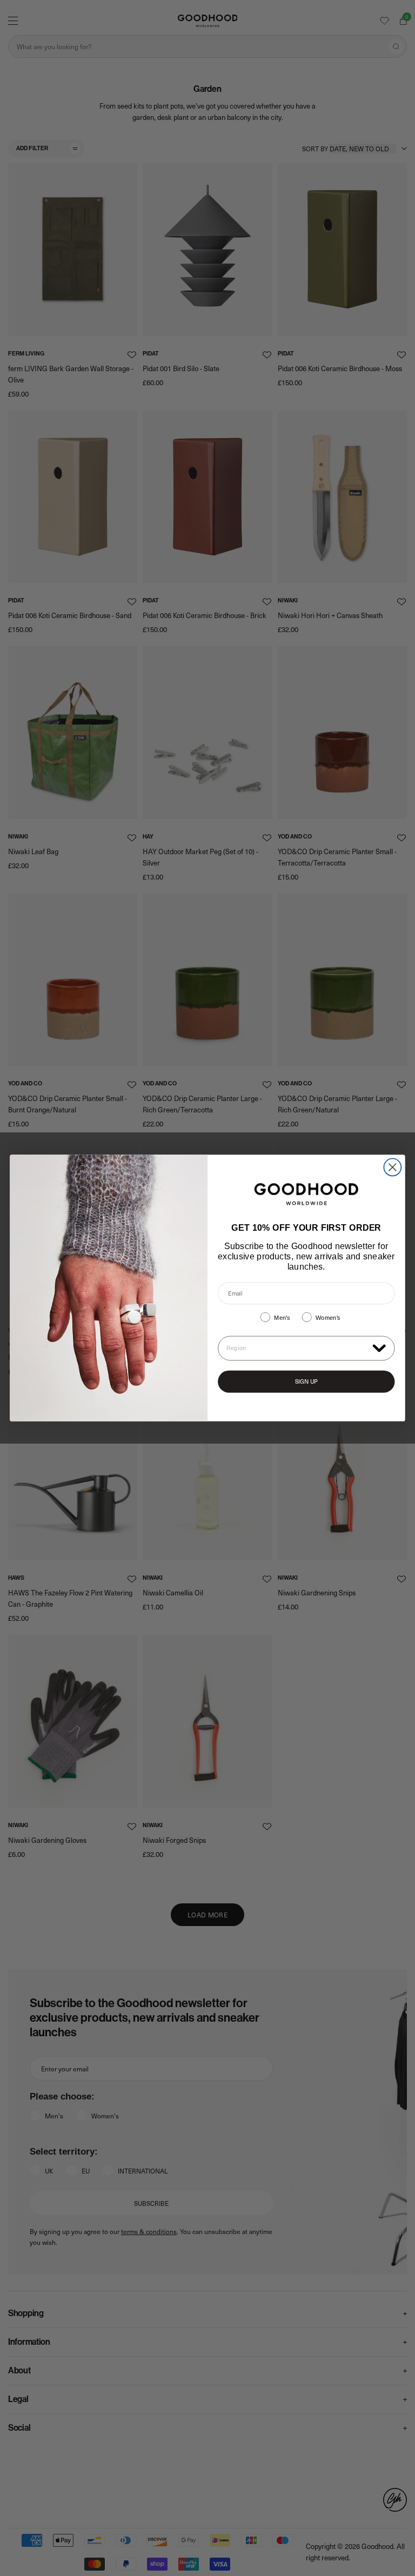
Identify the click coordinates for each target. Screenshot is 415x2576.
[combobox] (297, 1348)
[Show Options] (379, 1347)
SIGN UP (306, 1382)
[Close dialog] (392, 1167)
